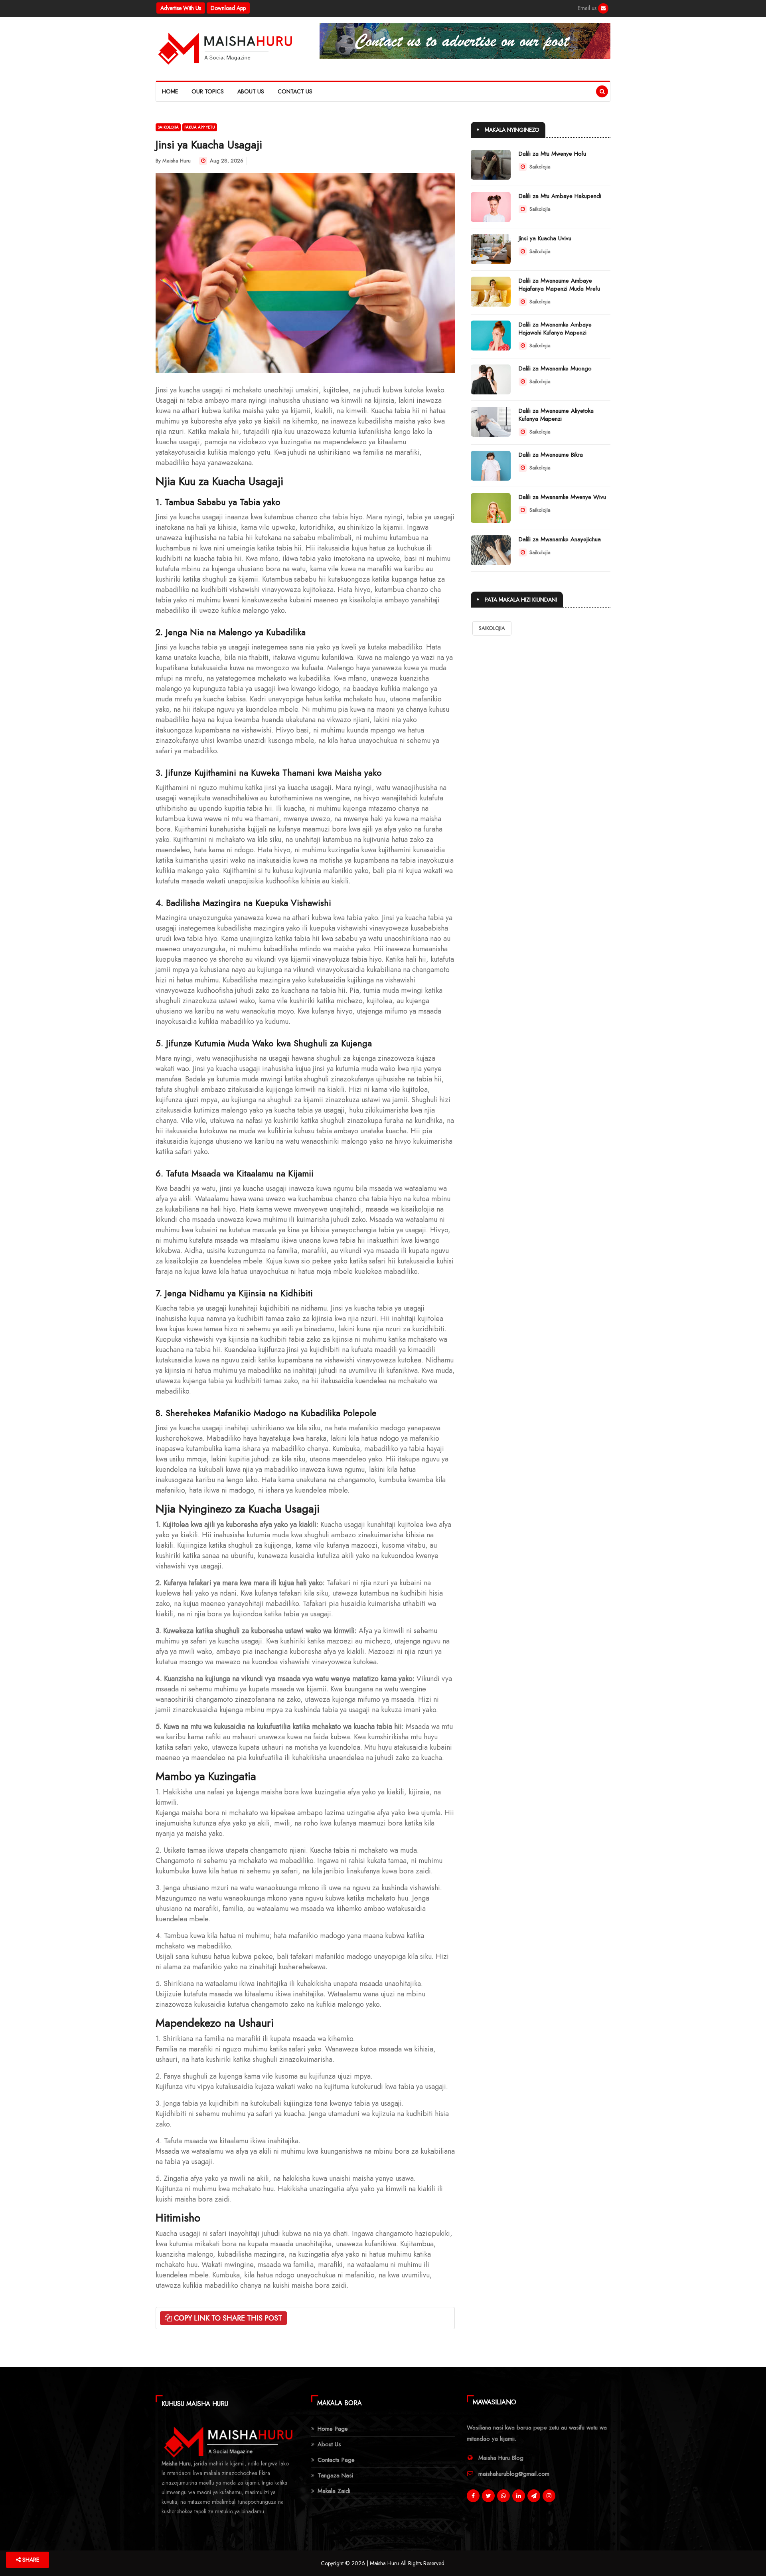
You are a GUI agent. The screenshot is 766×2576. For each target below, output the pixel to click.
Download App (228, 8)
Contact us (295, 91)
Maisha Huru (177, 161)
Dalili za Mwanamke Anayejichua (560, 539)
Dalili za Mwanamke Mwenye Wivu (562, 497)
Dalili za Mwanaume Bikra (551, 455)
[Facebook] (603, 8)
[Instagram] (549, 2496)
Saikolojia (168, 127)
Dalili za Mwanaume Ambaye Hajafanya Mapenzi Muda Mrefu (559, 285)
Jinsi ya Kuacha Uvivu (545, 238)
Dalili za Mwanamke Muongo (555, 368)
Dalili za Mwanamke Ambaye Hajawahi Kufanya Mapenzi (555, 329)
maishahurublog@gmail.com (514, 2474)
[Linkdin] (519, 2496)
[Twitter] (488, 2496)
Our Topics (208, 91)
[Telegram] (534, 2496)
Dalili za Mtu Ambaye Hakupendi (560, 196)
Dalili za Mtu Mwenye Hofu (552, 154)
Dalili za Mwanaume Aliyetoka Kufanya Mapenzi (556, 415)
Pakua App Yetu (200, 127)
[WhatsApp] (503, 2496)
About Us (251, 91)
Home (170, 91)
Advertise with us (181, 8)
